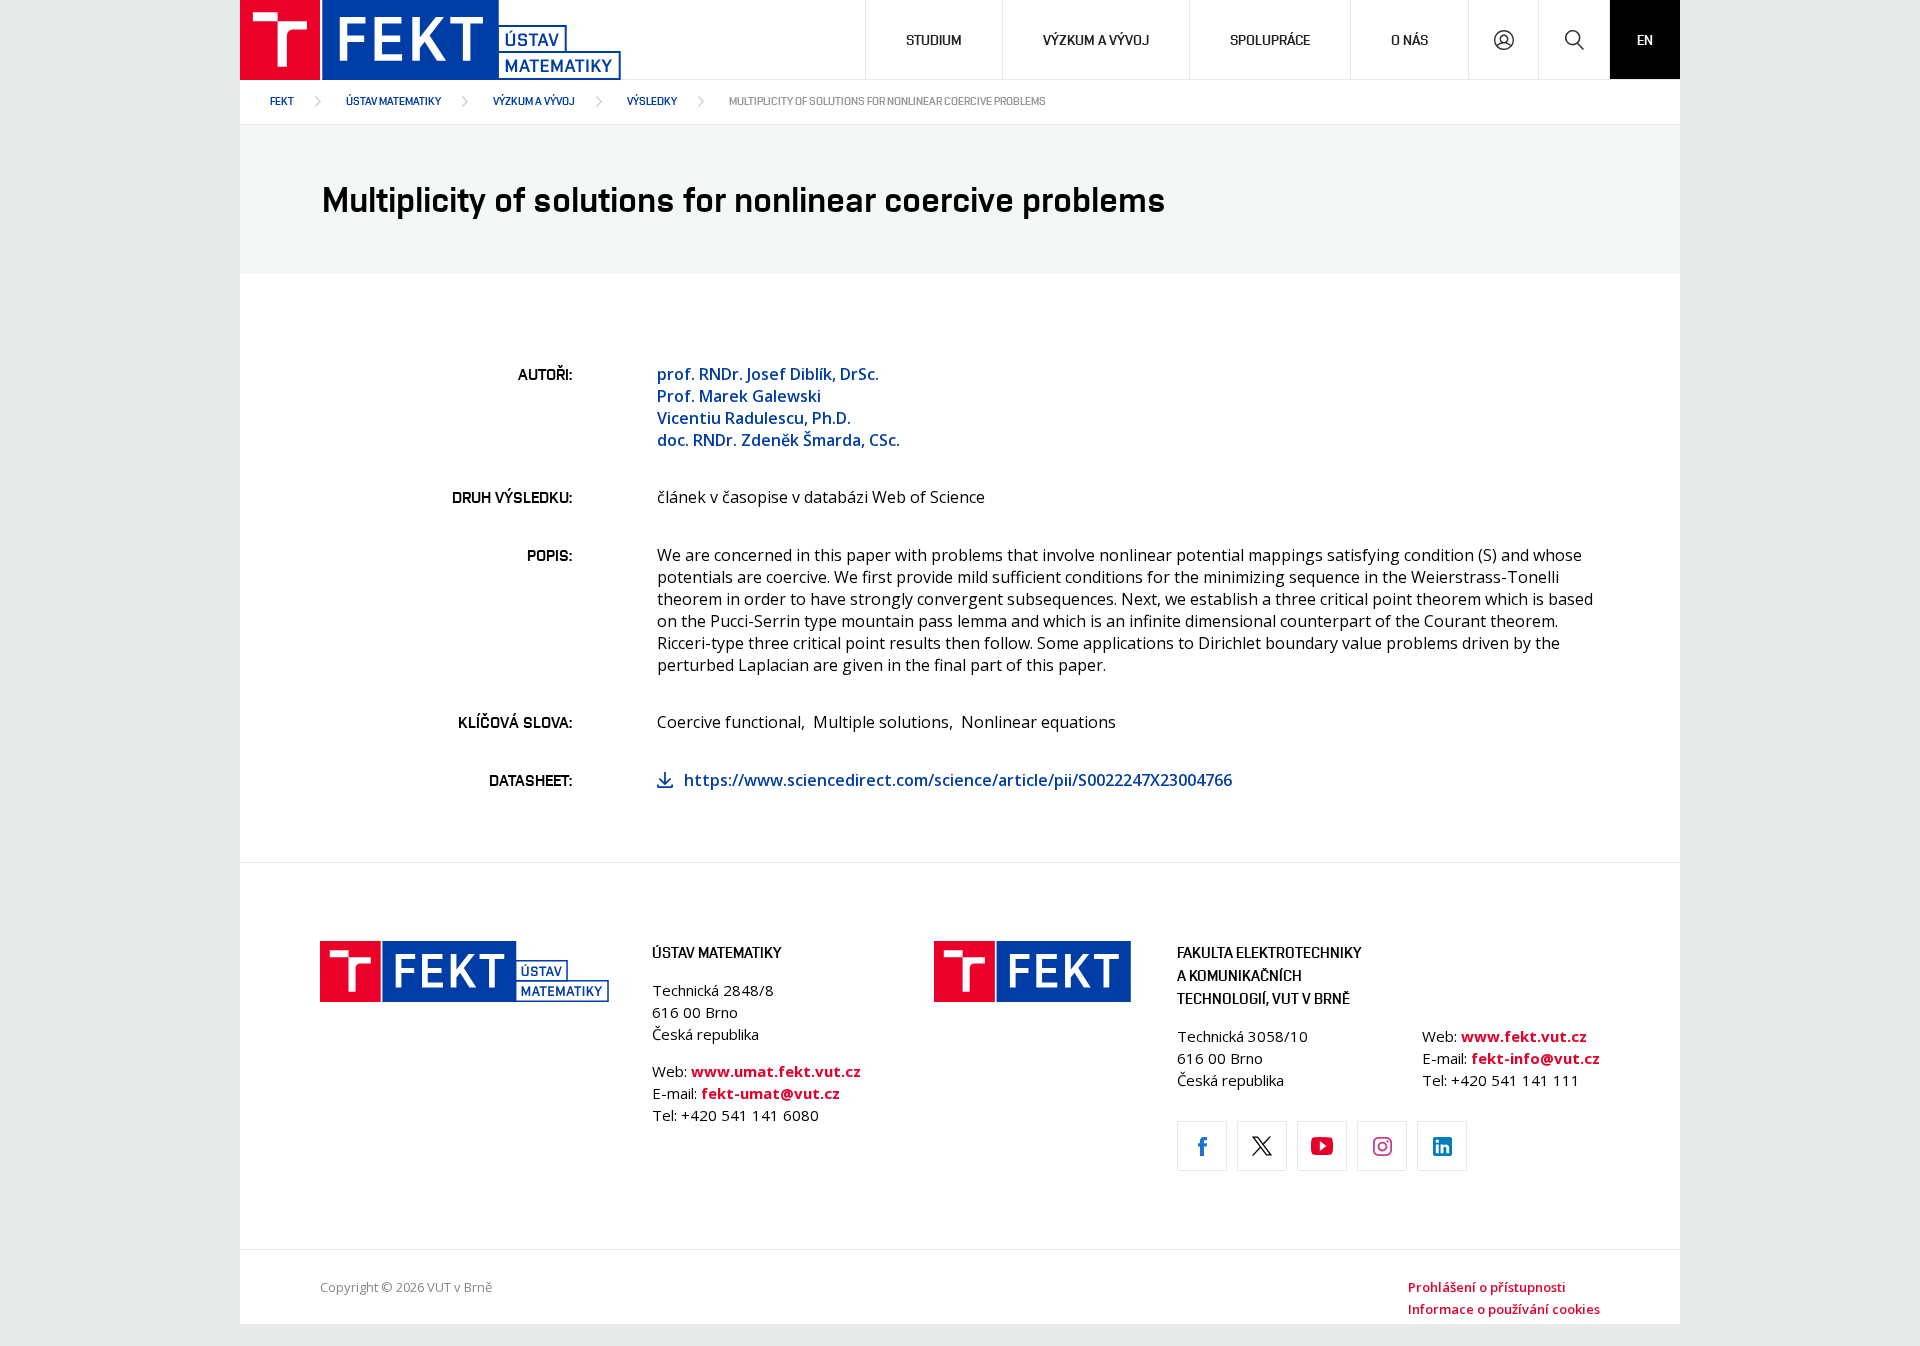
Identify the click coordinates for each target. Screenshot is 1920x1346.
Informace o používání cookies (1504, 1309)
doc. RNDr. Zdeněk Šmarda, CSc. (778, 440)
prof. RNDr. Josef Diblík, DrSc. (768, 374)
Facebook (1202, 1146)
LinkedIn (1442, 1146)
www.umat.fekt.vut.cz (776, 1071)
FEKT (282, 100)
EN (1645, 39)
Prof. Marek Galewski (739, 396)
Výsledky (652, 100)
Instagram (1382, 1146)
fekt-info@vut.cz (1535, 1058)
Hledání (1574, 39)
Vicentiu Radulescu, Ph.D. (754, 418)
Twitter (1262, 1146)
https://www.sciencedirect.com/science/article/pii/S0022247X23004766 (958, 780)
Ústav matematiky (393, 100)
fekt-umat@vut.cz (770, 1093)
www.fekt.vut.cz (1524, 1036)
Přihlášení (1503, 39)
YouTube (1322, 1146)
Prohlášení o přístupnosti (1487, 1287)
